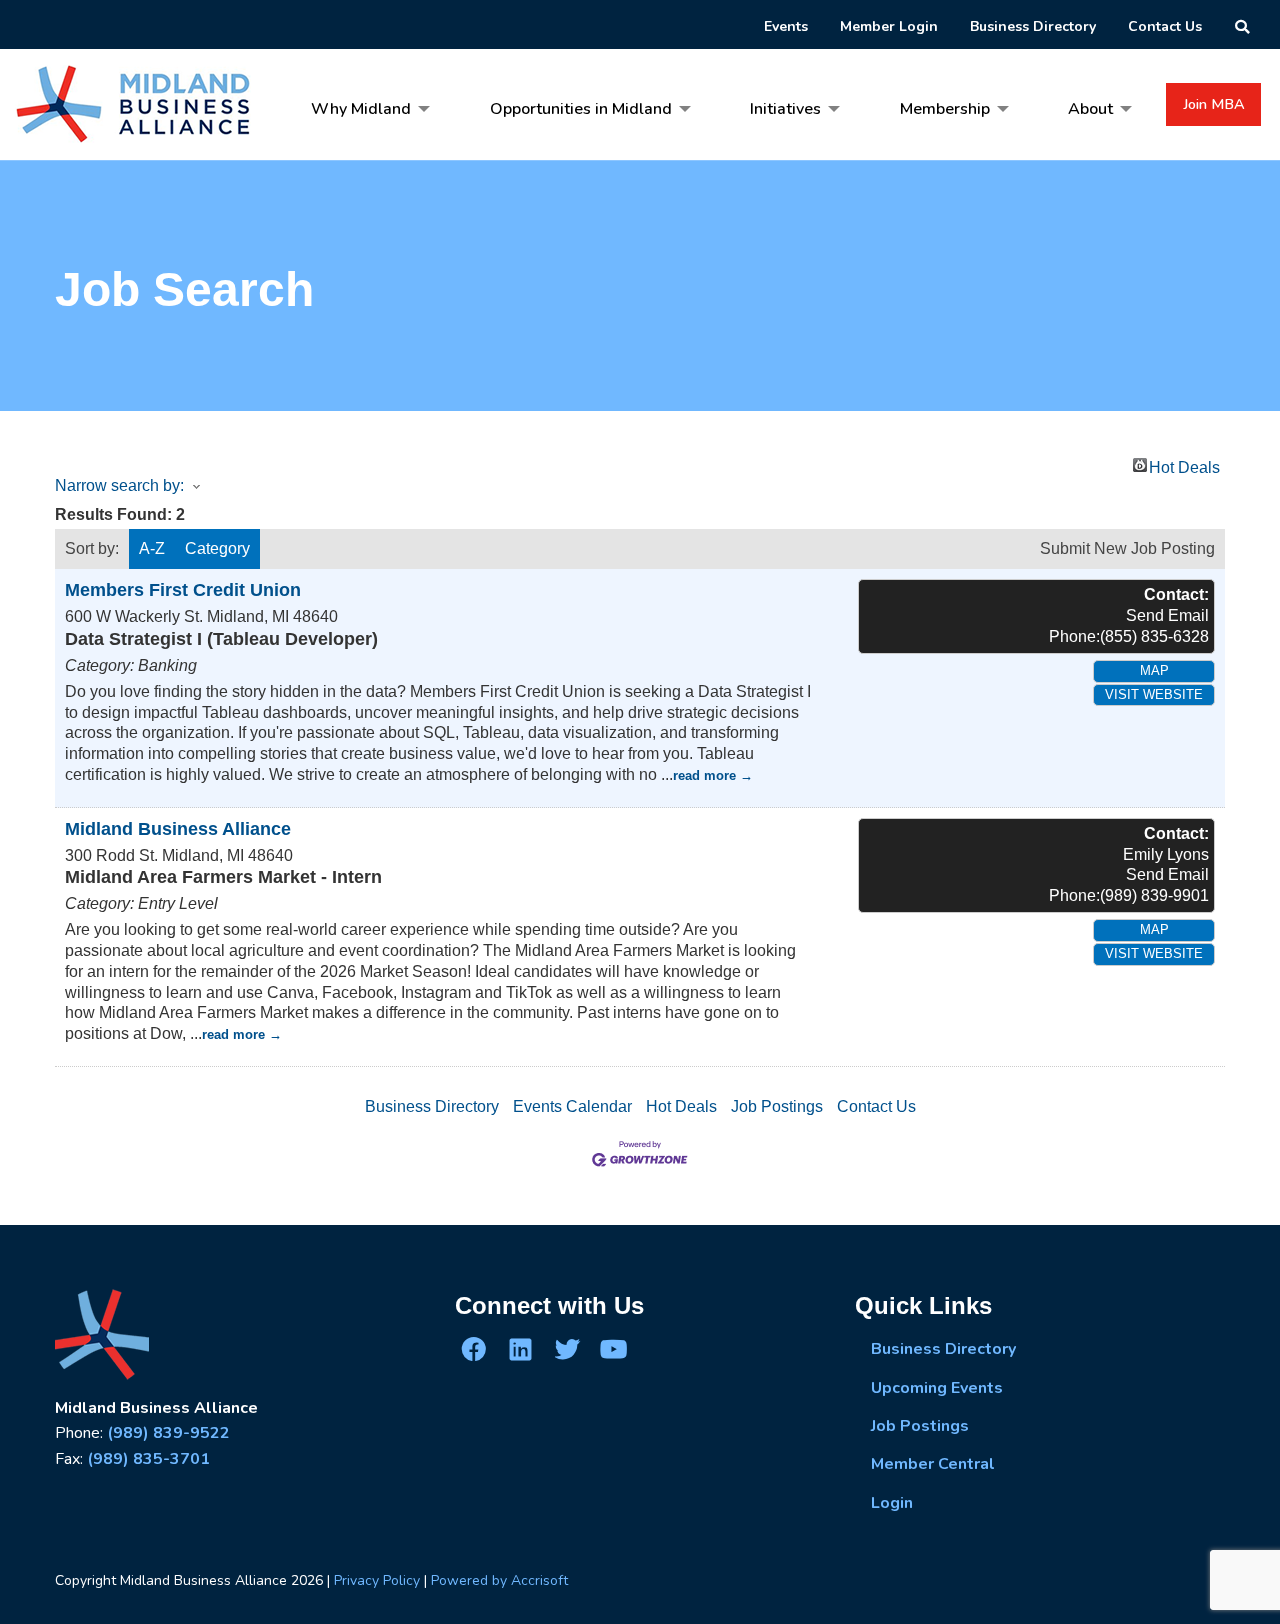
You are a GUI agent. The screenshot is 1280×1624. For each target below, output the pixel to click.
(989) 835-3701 (148, 1459)
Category (217, 548)
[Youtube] (613, 1349)
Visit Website (1154, 694)
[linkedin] (520, 1349)
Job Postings (777, 1106)
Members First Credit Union (183, 590)
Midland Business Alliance (178, 829)
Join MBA (1214, 104)
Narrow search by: (119, 485)
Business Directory (432, 1106)
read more (704, 775)
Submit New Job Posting (1127, 548)
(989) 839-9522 (168, 1433)
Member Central (933, 1464)
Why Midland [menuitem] (361, 109)
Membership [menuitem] (945, 109)
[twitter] (567, 1349)
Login (892, 1503)
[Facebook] (474, 1349)
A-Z (152, 548)
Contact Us (876, 1106)
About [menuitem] (1090, 109)
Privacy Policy (377, 1580)
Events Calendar (572, 1106)
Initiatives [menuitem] (785, 109)
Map (1154, 670)
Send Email (1167, 615)
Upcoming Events (937, 1388)
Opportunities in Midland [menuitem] (581, 109)
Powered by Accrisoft (499, 1580)
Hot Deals (1184, 465)
